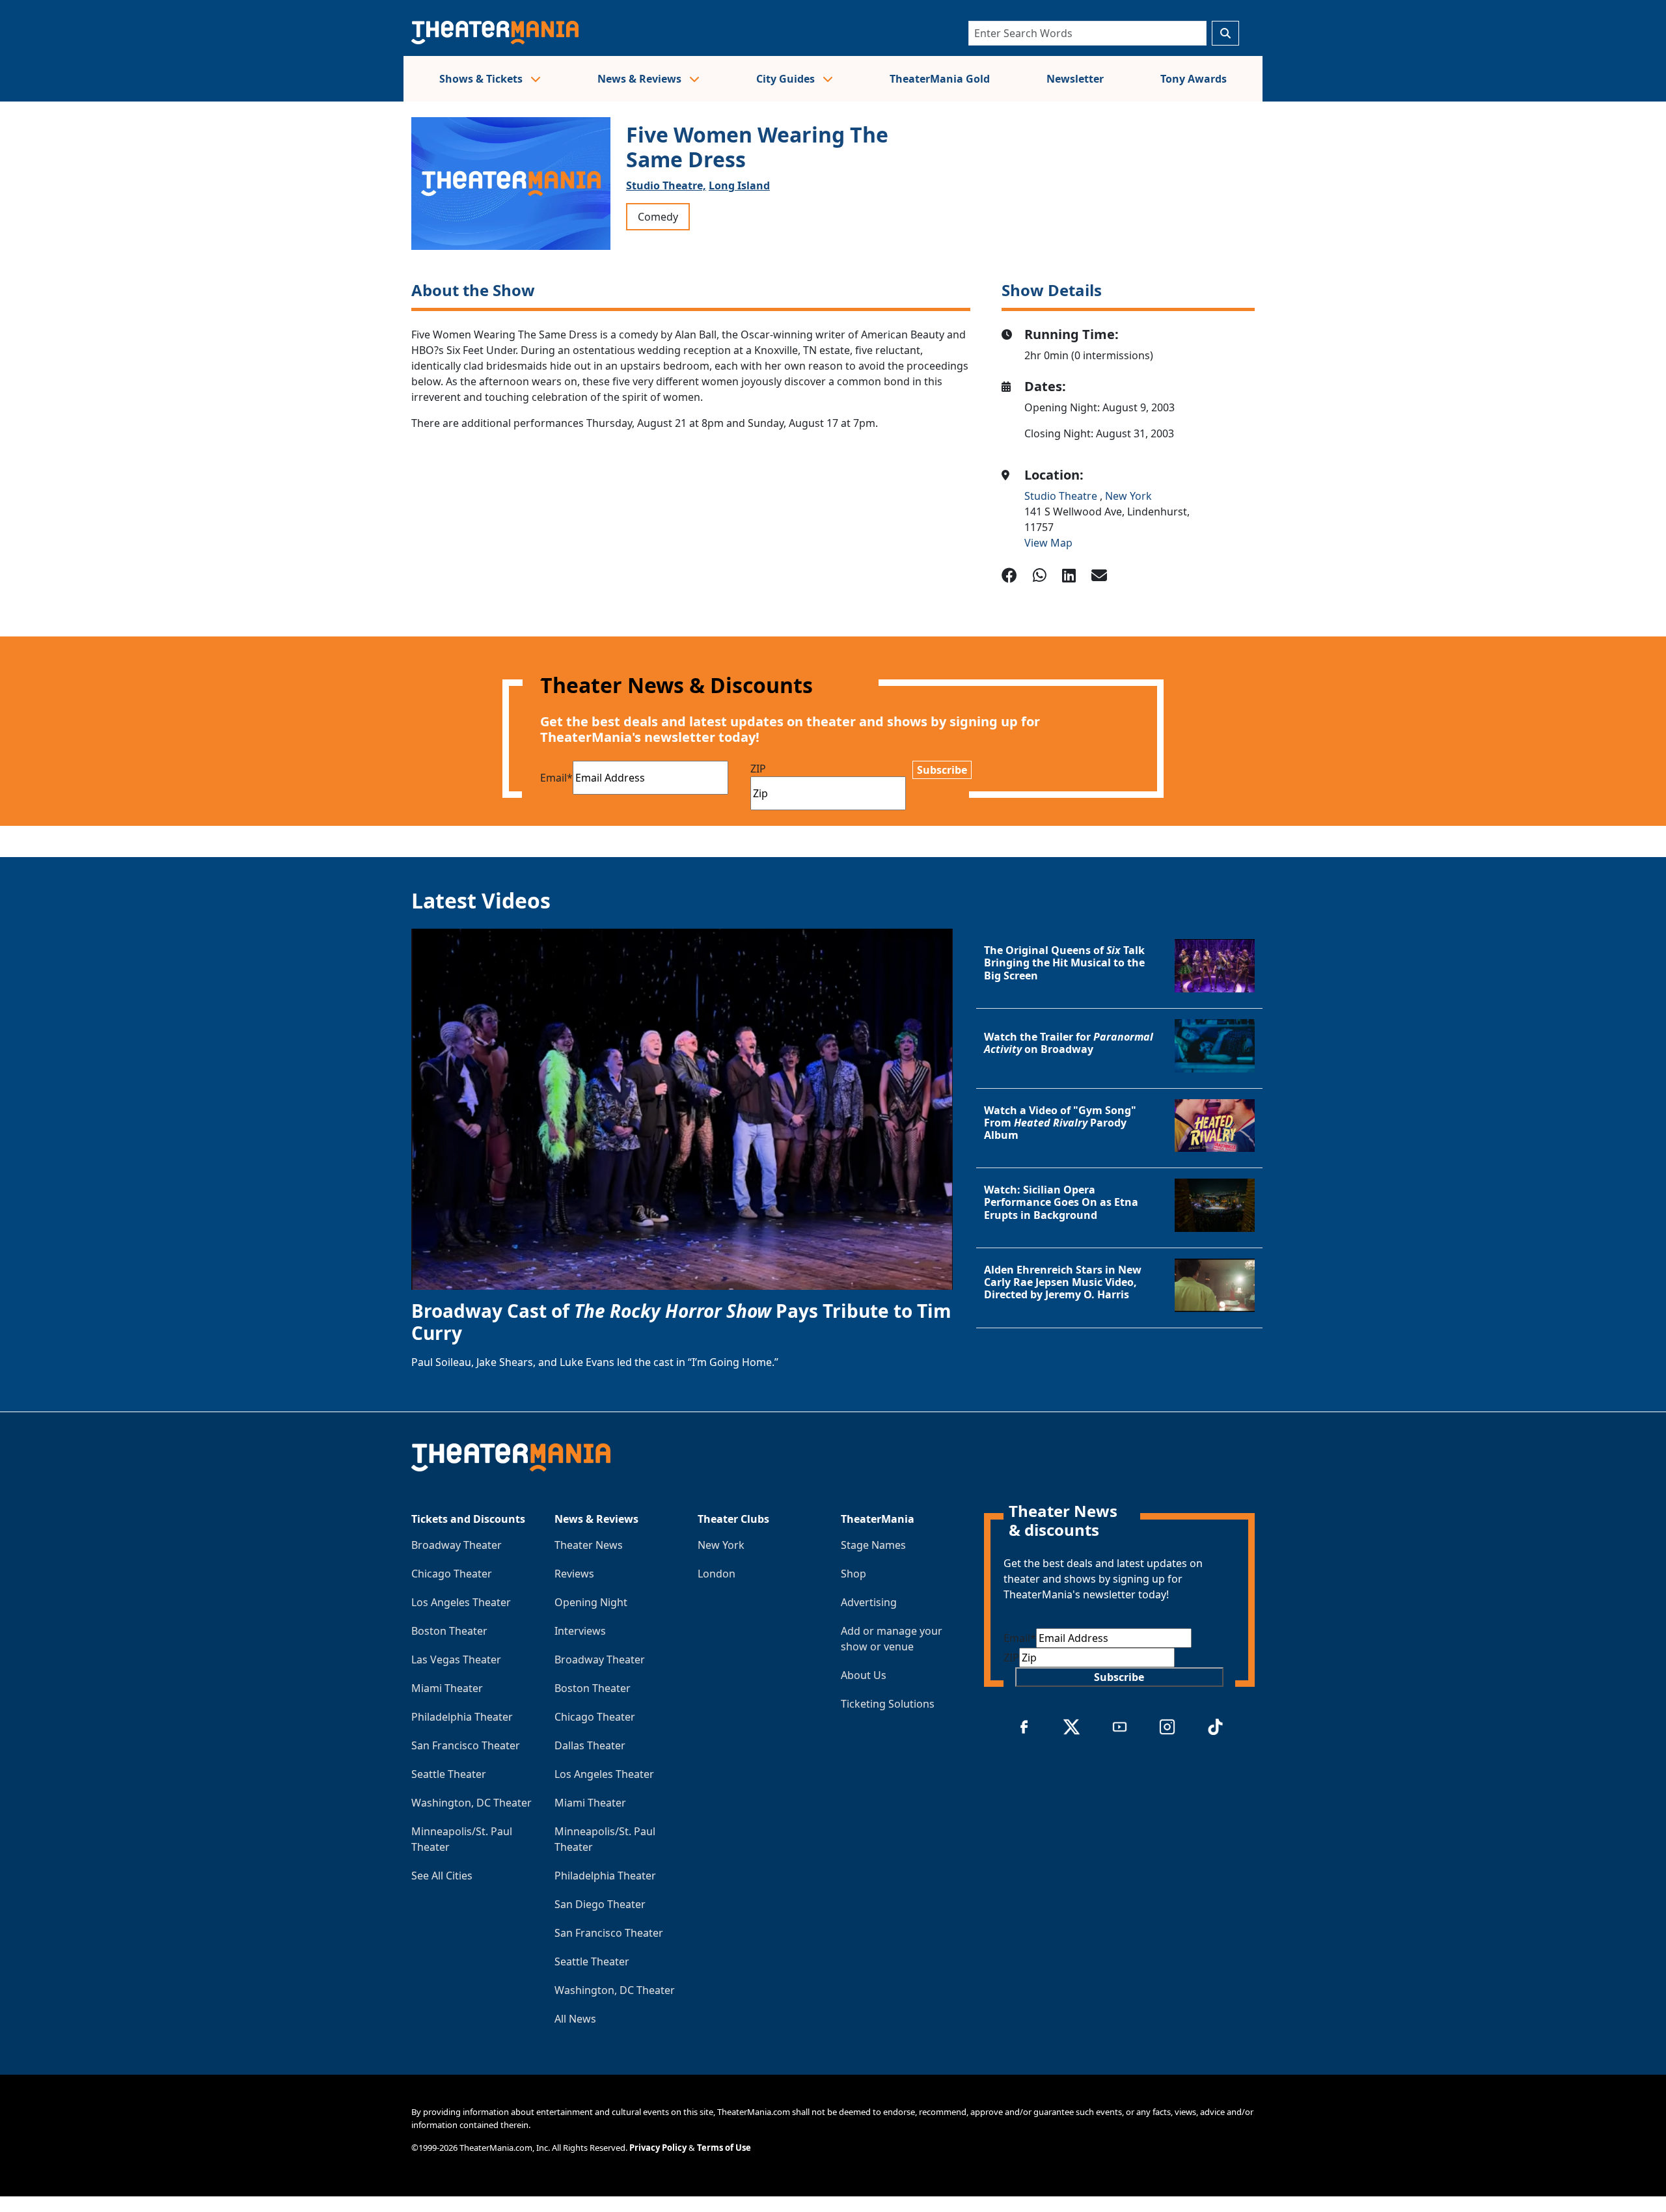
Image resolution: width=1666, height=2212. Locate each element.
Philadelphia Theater (462, 1717)
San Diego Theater (600, 1904)
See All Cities (442, 1876)
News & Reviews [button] (641, 79)
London (717, 1574)
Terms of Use (724, 2148)
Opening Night (591, 1602)
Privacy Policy (658, 2148)
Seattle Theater (449, 1774)
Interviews (580, 1631)
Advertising (869, 1602)
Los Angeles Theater (461, 1602)
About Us (864, 1675)
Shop (853, 1574)
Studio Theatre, (666, 185)
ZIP (758, 769)
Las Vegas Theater (456, 1659)
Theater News (589, 1545)
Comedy (658, 217)
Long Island (739, 185)
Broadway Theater (457, 1545)
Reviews (574, 1574)
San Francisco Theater (466, 1745)
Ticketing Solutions (888, 1704)
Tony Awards (1194, 79)
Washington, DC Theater (471, 1803)
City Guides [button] (787, 79)
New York (1128, 496)
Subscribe (942, 770)
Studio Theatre (1062, 496)
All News (575, 2019)
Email (556, 778)
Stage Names (873, 1545)
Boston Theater (449, 1631)
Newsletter (1075, 79)
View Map (1048, 543)
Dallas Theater (590, 1745)
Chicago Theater (452, 1574)
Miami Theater (447, 1688)
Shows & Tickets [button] (482, 79)
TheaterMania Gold (940, 79)
